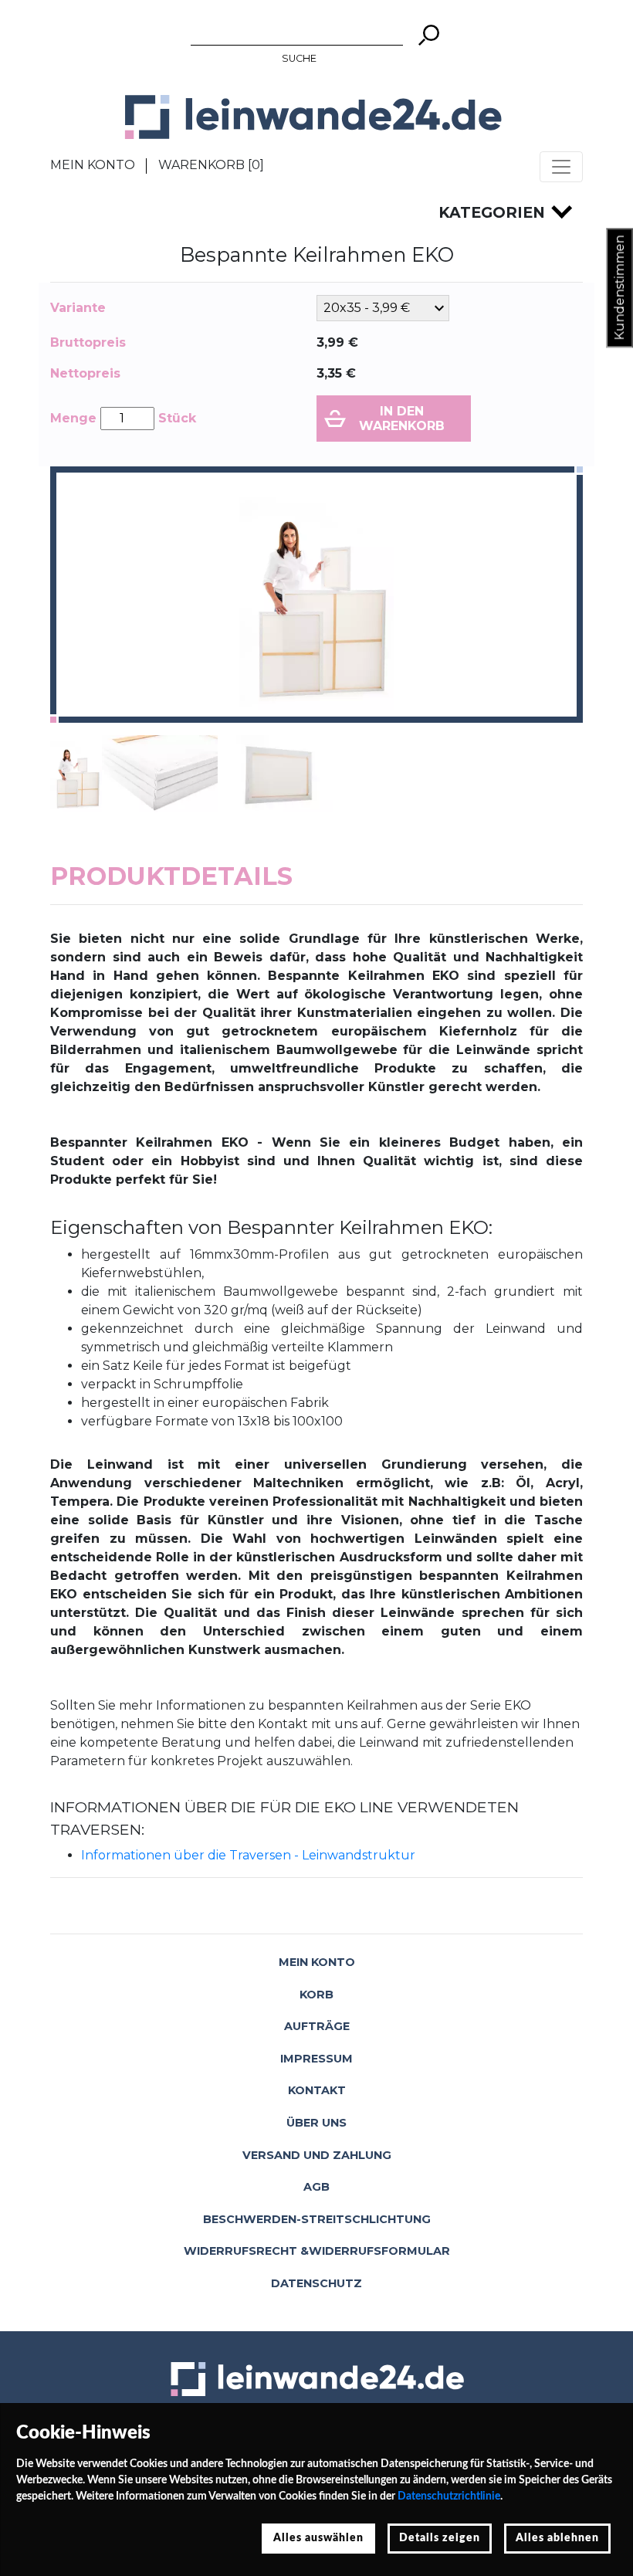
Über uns (316, 2123)
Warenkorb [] (211, 165)
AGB (316, 2187)
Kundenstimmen (619, 288)
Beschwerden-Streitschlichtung (317, 2219)
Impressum (316, 2059)
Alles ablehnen (557, 2538)
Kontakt (317, 2090)
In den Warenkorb (402, 419)
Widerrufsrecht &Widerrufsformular (317, 2251)
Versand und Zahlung (317, 2155)
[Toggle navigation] (561, 167)
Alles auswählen (318, 2538)
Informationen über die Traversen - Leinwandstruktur (248, 1855)
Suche (299, 58)
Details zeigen (440, 2538)
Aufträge (317, 2026)
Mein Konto (93, 165)
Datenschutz (316, 2283)
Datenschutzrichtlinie (449, 2496)
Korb (316, 1995)
